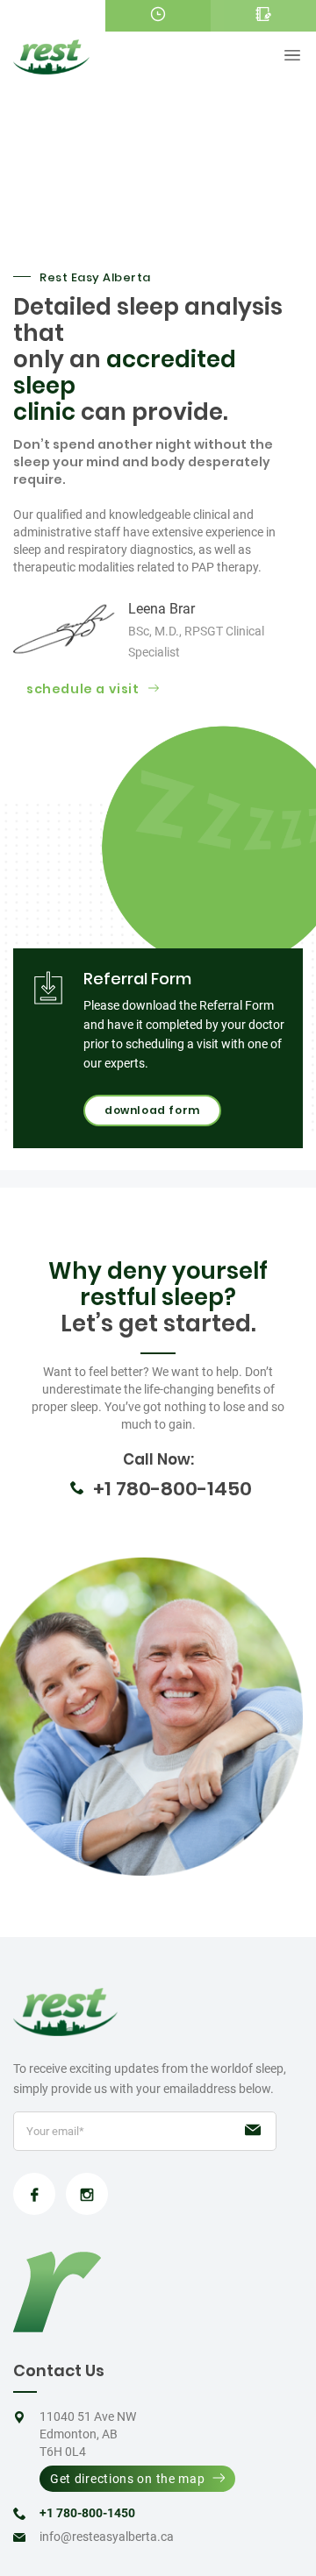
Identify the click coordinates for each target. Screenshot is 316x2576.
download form (152, 1110)
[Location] (53, 16)
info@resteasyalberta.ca (107, 2537)
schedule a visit (83, 689)
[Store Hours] (158, 16)
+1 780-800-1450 (172, 1489)
